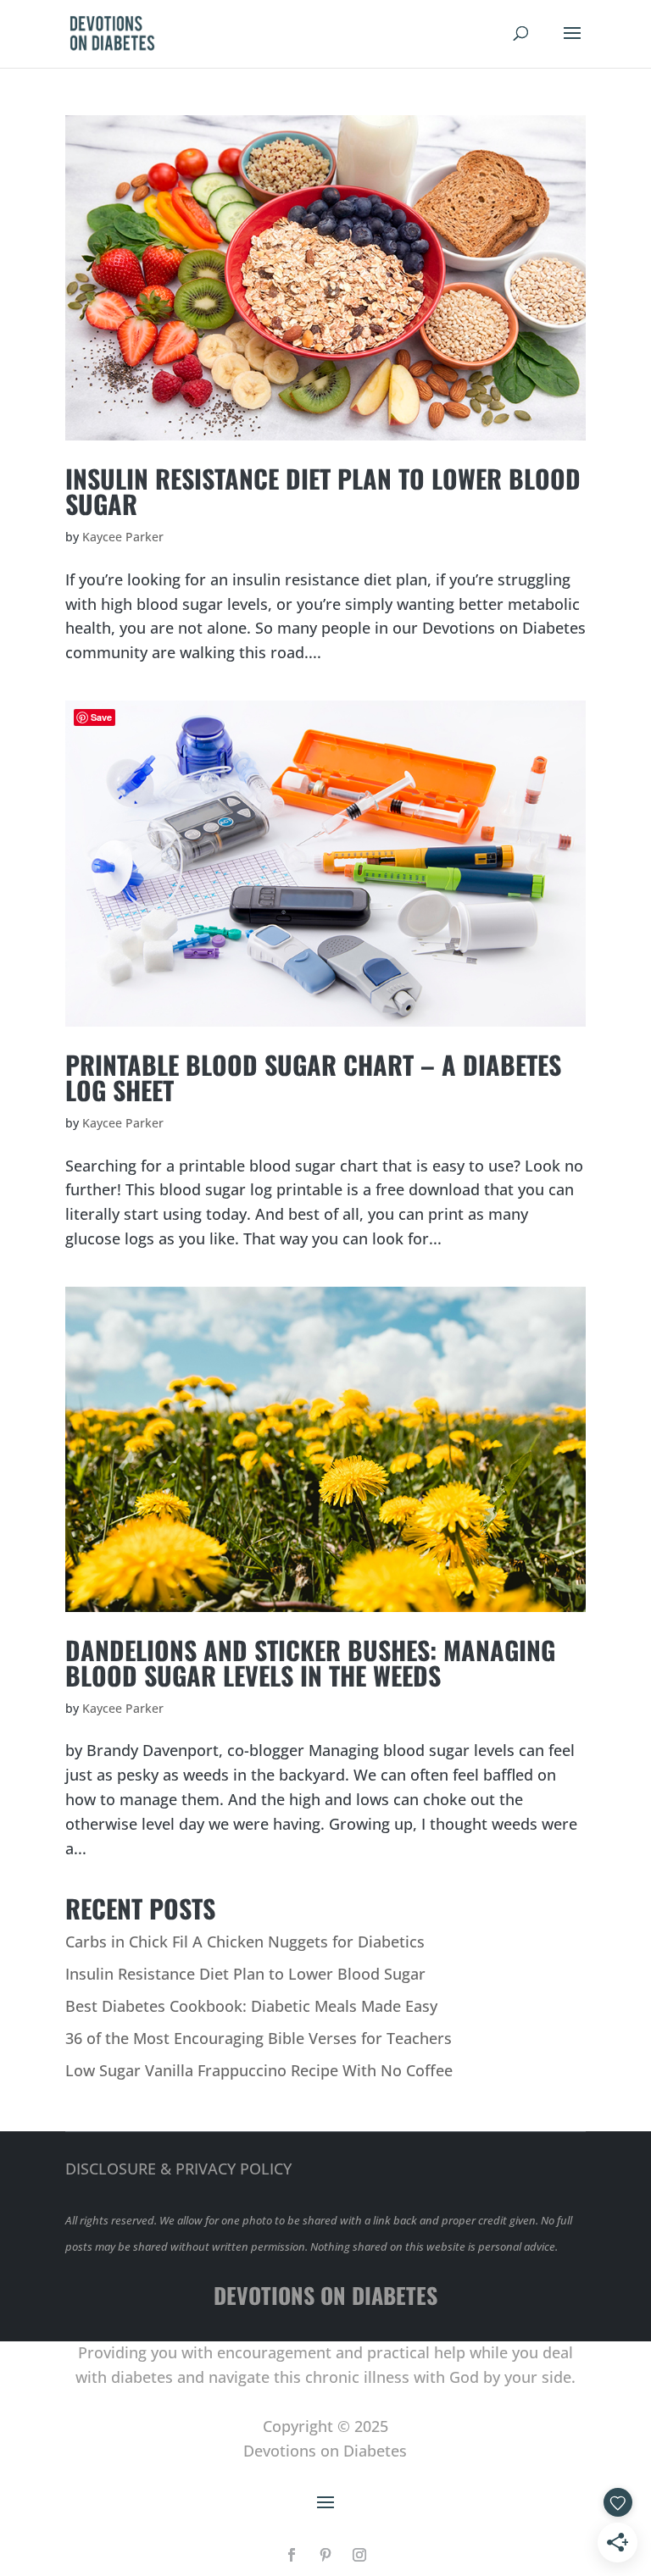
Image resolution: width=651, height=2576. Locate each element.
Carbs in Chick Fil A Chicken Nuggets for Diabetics (245, 1942)
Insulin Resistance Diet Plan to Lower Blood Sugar (323, 491)
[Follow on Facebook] (292, 2555)
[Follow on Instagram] (359, 2555)
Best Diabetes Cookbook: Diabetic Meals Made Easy (251, 2006)
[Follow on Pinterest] (325, 2555)
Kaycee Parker (123, 537)
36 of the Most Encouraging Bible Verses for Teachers (259, 2038)
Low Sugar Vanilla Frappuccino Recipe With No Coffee (259, 2070)
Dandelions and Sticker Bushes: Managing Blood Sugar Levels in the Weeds (310, 1662)
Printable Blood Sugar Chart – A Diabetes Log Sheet (313, 1077)
